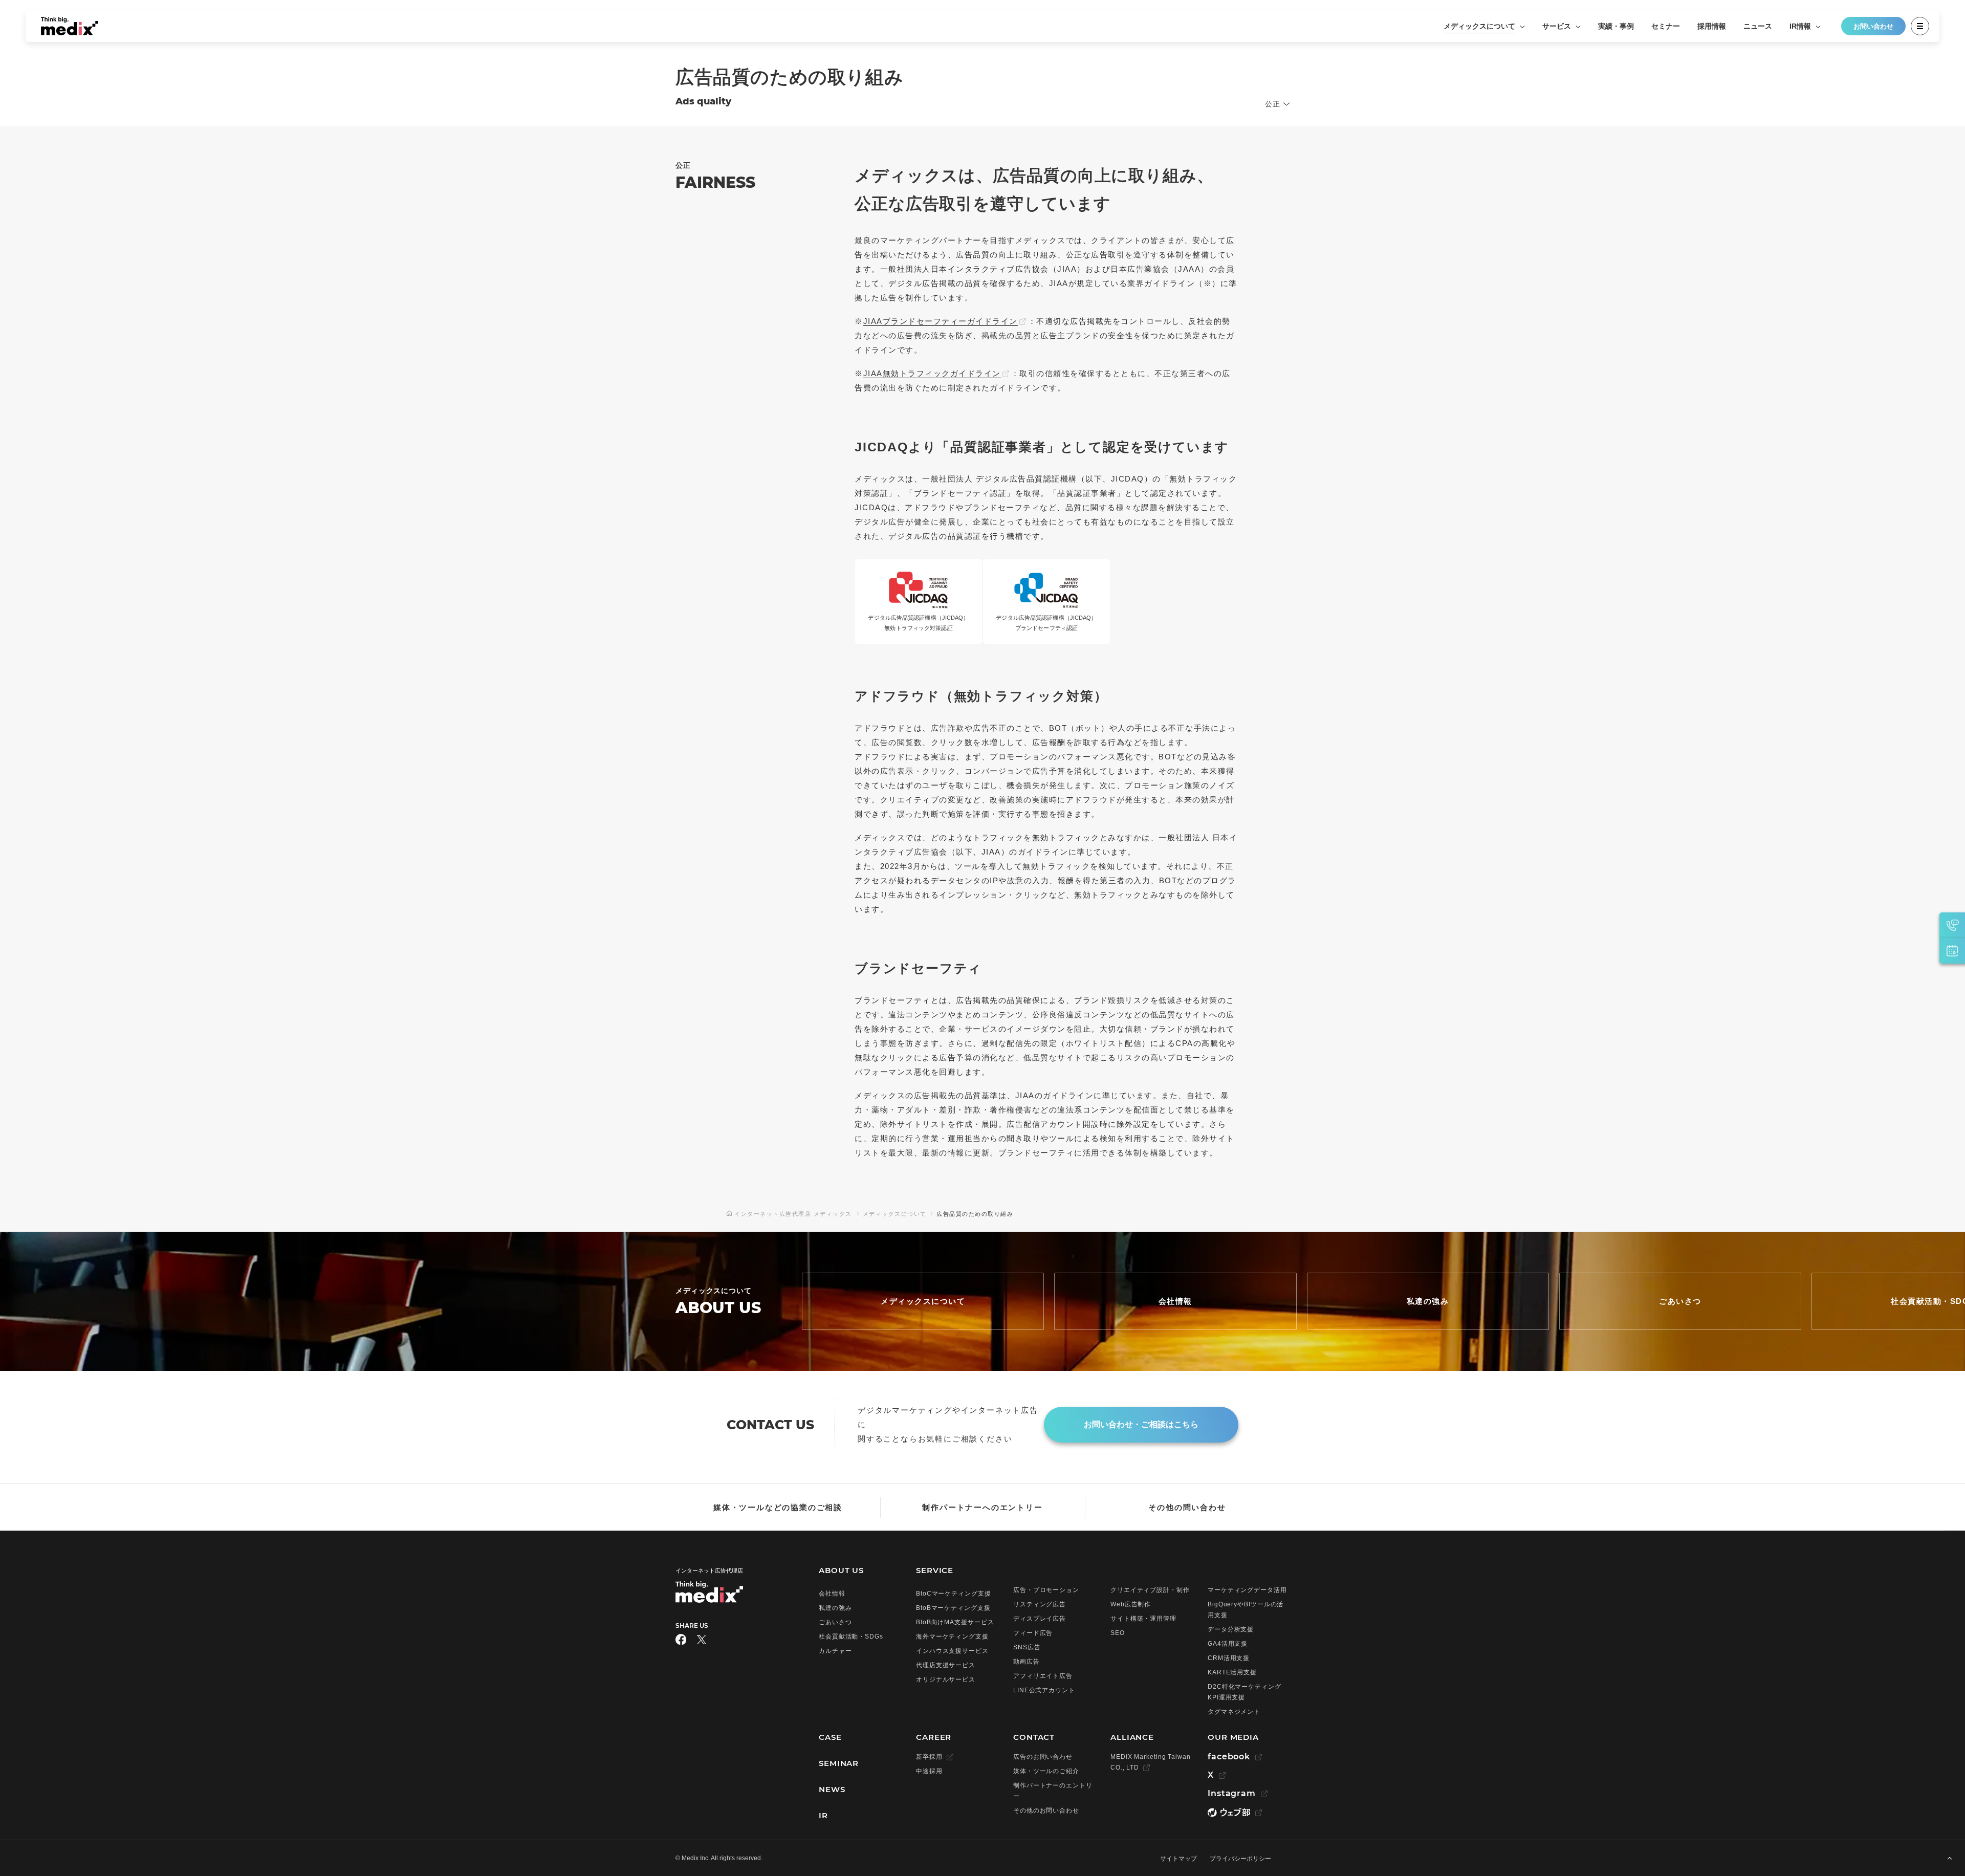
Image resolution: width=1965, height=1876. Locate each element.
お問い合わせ (1873, 26)
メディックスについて (1480, 26)
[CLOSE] (1920, 26)
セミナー (1666, 26)
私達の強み (1428, 1301)
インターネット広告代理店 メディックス (793, 1214)
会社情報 (1175, 1301)
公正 (1273, 104)
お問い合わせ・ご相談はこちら (1141, 1424)
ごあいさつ (1680, 1301)
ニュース (1758, 26)
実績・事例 (1616, 26)
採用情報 (1712, 26)
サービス (1558, 26)
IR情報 (1801, 26)
